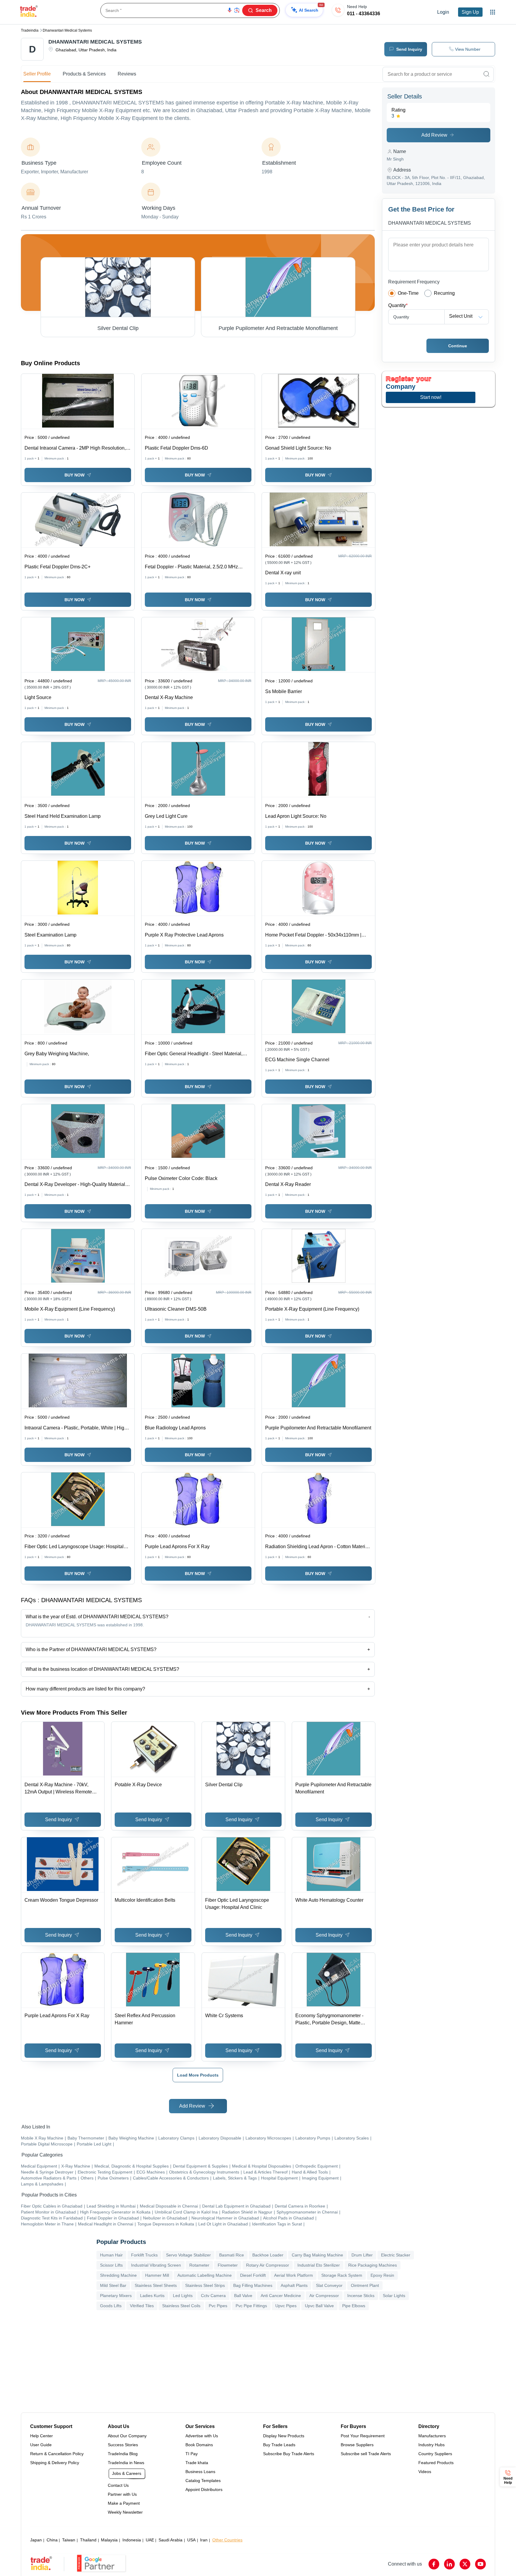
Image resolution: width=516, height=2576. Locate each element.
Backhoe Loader (268, 2255)
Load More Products (198, 2075)
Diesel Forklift (253, 2275)
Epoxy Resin (382, 2275)
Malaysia (109, 2540)
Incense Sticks (361, 2296)
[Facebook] (434, 2564)
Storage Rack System (342, 2275)
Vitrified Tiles (142, 2306)
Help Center (42, 2436)
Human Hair (111, 2255)
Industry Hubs (431, 2445)
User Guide (41, 2445)
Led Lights (183, 2296)
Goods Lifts (111, 2306)
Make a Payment (124, 2503)
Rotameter (199, 2265)
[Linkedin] (449, 2564)
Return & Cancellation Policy (57, 2454)
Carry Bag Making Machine (317, 2255)
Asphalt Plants (294, 2285)
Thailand (88, 2540)
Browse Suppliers (357, 2445)
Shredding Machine (118, 2275)
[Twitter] (465, 2564)
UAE (150, 2540)
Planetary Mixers (116, 2296)
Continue (458, 346)
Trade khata (197, 2463)
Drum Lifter (362, 2255)
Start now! (431, 397)
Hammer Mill (157, 2275)
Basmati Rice (232, 2255)
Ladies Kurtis (152, 2296)
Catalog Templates (203, 2481)
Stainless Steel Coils (181, 2306)
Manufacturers (432, 2436)
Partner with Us (122, 2494)
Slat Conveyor (329, 2285)
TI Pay (192, 2454)
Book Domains (199, 2445)
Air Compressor (324, 2296)
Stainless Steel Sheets (156, 2285)
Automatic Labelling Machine (205, 2275)
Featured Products (436, 2463)
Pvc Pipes (218, 2306)
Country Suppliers (435, 2454)
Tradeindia (30, 30)
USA (191, 2540)
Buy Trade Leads (279, 2445)
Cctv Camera (213, 2296)
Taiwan (69, 2540)
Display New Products (284, 2436)
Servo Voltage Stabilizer (188, 2255)
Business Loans (200, 2472)
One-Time (408, 293)
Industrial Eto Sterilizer (319, 2265)
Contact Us (118, 2485)
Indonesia (132, 2540)
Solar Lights (394, 2296)
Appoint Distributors (204, 2489)
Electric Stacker (396, 2255)
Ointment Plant (365, 2285)
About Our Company (127, 2436)
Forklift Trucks (144, 2255)
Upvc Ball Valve (319, 2306)
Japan (36, 2540)
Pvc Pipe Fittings (251, 2306)
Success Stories (123, 2445)
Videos (425, 2472)
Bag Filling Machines (253, 2285)
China (52, 2540)
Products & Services (84, 74)
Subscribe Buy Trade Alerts (289, 2454)
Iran (204, 2540)
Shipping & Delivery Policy (55, 2463)
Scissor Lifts (111, 2265)
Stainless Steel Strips (205, 2285)
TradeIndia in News (126, 2463)
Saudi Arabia (171, 2540)
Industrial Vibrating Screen (156, 2265)
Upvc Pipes (286, 2306)
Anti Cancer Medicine (281, 2296)
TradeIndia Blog (123, 2454)
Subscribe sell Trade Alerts (366, 2454)
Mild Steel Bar (113, 2285)
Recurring (444, 293)
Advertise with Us (202, 2436)
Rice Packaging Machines (373, 2265)
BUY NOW (75, 475)
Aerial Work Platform (294, 2275)
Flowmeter (228, 2265)
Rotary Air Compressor (268, 2265)
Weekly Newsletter (125, 2512)
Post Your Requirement (363, 2436)
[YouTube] (480, 2564)
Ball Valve (243, 2296)
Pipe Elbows (354, 2306)
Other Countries (227, 2540)
